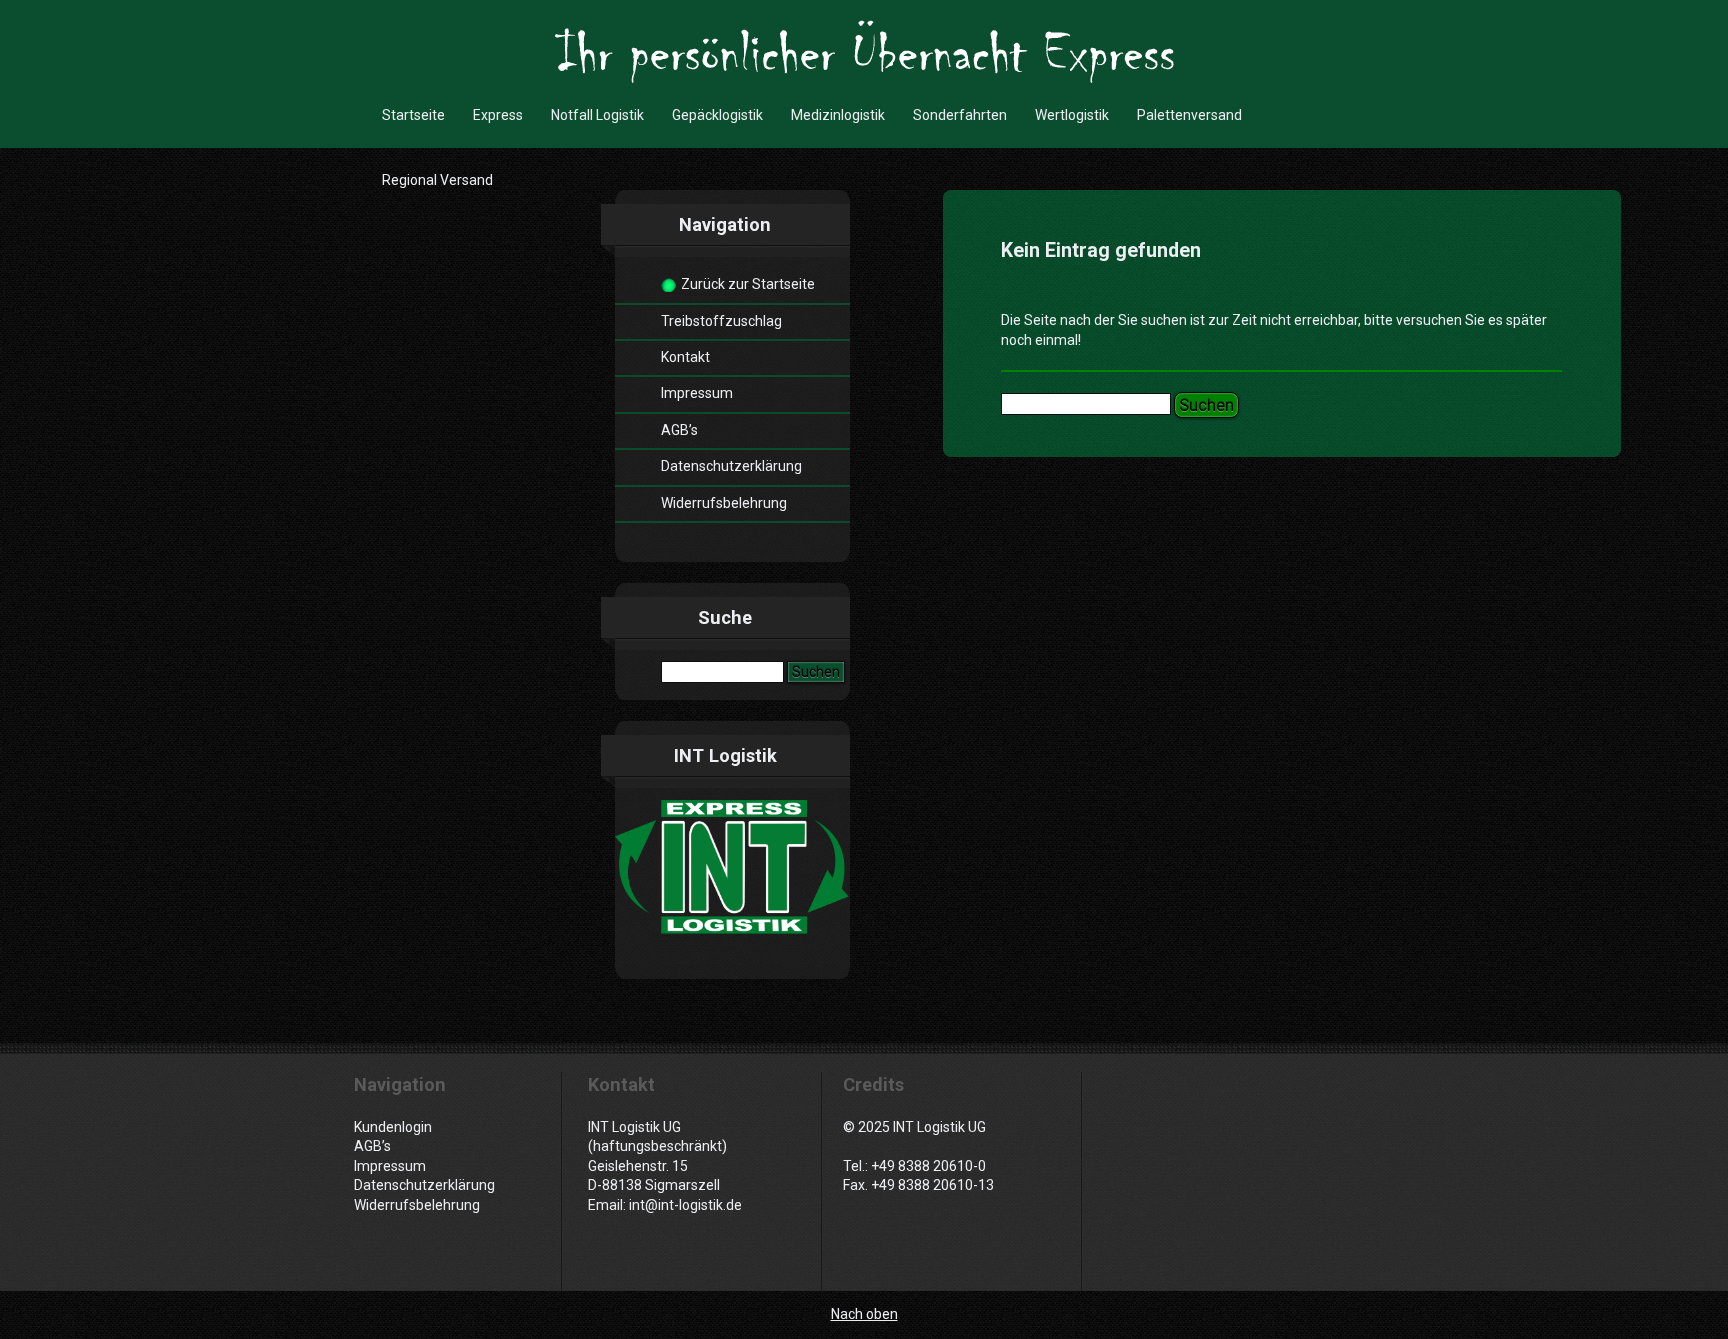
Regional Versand (437, 180)
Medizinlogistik (838, 115)
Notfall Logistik (597, 115)
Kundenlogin (393, 1127)
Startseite (413, 115)
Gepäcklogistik (717, 115)
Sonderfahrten (960, 115)
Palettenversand (1189, 115)
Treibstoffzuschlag (721, 321)
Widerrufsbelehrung (724, 503)
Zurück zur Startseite (748, 284)
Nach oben (864, 1314)
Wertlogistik (1072, 115)
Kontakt (685, 357)
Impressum (697, 393)
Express (498, 115)
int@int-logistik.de (685, 1205)
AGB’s (679, 430)
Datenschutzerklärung (731, 466)
